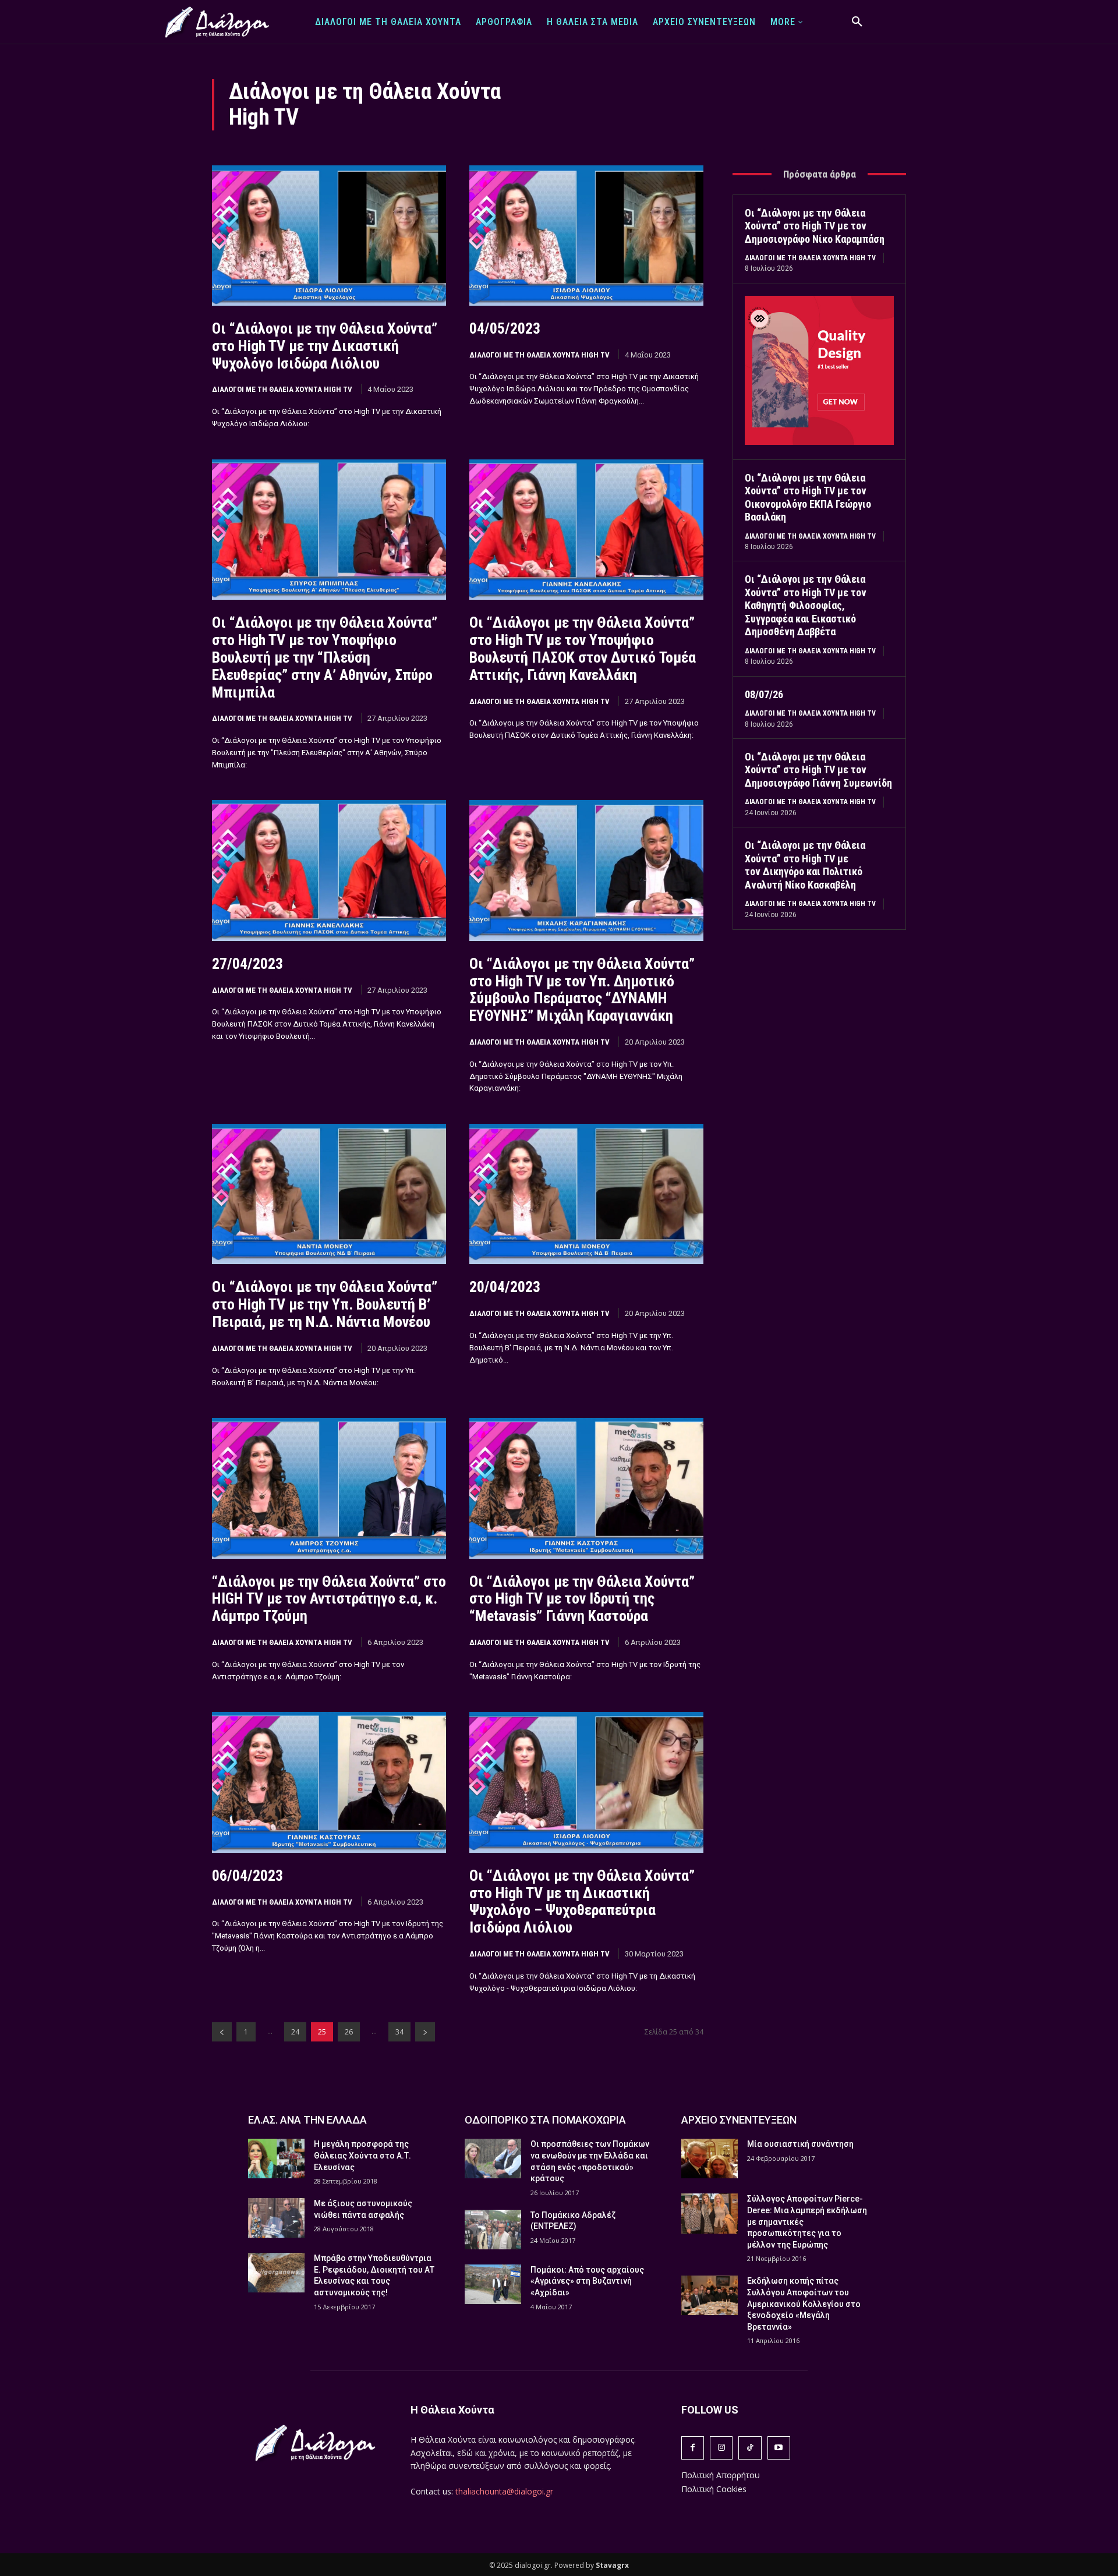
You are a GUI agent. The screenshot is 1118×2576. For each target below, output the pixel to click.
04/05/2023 (505, 328)
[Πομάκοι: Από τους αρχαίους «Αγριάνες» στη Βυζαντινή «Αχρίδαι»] (493, 2284)
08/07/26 (764, 694)
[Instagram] (721, 2448)
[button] (857, 22)
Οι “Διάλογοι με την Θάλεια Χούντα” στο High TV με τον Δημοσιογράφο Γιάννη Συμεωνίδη (818, 770)
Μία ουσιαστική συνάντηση (800, 2144)
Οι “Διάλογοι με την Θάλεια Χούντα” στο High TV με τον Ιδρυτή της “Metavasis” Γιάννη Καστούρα (582, 1599)
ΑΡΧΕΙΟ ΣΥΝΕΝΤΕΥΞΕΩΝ (739, 2120)
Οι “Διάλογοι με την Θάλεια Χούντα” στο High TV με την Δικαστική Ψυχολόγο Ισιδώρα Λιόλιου (325, 346)
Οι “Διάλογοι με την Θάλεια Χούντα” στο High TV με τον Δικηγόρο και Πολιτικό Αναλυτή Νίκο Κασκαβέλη (805, 865)
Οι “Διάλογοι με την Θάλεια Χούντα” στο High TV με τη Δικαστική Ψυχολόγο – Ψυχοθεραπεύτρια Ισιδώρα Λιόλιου (582, 1902)
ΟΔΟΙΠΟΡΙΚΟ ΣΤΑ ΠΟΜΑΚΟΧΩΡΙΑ (545, 2120)
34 (399, 2032)
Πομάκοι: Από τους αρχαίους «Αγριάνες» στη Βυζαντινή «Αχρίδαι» (587, 2281)
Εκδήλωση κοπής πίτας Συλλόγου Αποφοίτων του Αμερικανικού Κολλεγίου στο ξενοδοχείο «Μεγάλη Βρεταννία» (804, 2303)
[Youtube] (779, 2448)
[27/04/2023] (329, 870)
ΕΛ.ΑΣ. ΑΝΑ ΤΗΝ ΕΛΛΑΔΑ (307, 2120)
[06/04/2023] (329, 1782)
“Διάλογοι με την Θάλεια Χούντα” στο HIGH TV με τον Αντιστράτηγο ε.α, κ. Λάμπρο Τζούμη (329, 1599)
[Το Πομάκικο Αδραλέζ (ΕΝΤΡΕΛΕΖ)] (493, 2230)
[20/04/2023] (586, 1194)
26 (349, 2032)
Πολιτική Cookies (714, 2489)
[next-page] (425, 2032)
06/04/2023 (247, 1876)
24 (295, 2032)
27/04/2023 (247, 964)
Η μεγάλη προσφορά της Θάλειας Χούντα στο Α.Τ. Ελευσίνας (362, 2155)
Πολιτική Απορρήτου (721, 2475)
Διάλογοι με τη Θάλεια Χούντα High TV (282, 389)
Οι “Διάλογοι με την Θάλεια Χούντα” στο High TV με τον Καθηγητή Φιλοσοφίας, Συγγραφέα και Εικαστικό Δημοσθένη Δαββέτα (806, 605)
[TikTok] (750, 2448)
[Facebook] (693, 2448)
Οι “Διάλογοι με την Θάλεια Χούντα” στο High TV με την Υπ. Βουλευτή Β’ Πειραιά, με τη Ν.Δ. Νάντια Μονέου (325, 1304)
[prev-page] (222, 2032)
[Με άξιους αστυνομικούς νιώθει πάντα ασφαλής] (276, 2218)
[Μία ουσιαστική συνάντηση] (710, 2159)
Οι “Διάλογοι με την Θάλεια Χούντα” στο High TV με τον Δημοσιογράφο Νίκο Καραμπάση (815, 226)
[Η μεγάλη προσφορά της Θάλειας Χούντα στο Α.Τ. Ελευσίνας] (276, 2159)
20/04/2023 (505, 1287)
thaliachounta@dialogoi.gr (504, 2491)
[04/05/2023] (586, 236)
